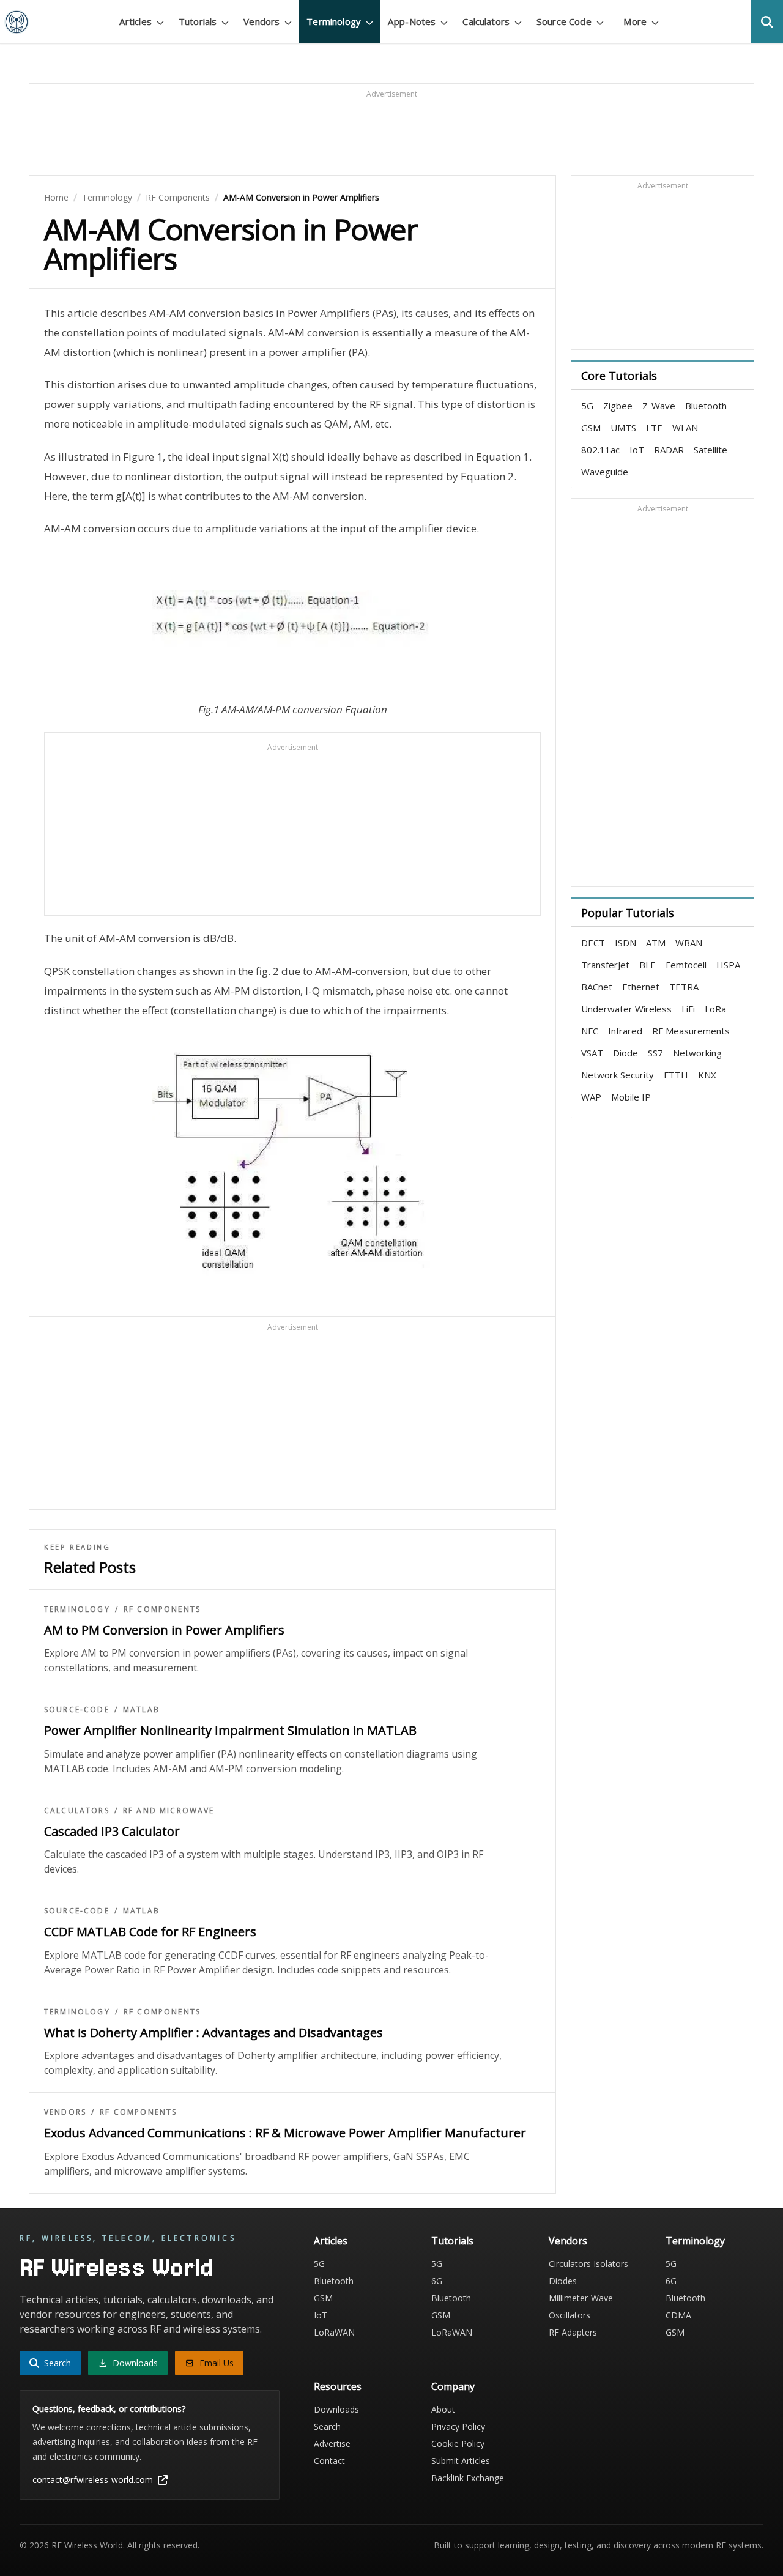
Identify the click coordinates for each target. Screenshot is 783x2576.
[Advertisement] (391, 127)
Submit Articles (461, 2461)
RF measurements (691, 1031)
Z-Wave (659, 406)
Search (327, 2426)
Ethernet (641, 987)
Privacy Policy (458, 2426)
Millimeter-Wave (581, 2298)
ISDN (625, 943)
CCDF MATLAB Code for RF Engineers (150, 1932)
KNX (707, 1075)
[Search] (767, 22)
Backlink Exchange (468, 2478)
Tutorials (452, 2241)
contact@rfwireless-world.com (93, 2480)
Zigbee (618, 406)
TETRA (684, 987)
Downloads (336, 2409)
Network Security (618, 1075)
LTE (654, 428)
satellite (711, 450)
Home (56, 197)
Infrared (625, 1031)
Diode (625, 1053)
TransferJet (605, 965)
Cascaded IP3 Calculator (112, 1831)
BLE (648, 965)
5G (587, 406)
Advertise (332, 2444)
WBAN (689, 943)
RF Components (178, 197)
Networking (697, 1053)
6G (437, 2281)
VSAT (592, 1053)
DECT (593, 943)
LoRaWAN (334, 2332)
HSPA (728, 965)
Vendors (65, 2112)
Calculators (77, 1811)
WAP (591, 1097)
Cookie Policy (458, 2444)
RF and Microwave (169, 1811)
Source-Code (77, 1710)
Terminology (107, 197)
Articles (331, 2241)
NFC (590, 1031)
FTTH (676, 1075)
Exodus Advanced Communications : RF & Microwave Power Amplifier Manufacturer (285, 2133)
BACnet (597, 987)
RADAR (669, 450)
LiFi (688, 1009)
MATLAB (141, 1710)
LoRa (715, 1009)
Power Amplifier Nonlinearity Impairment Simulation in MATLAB (230, 1730)
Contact (329, 2461)
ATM (656, 943)
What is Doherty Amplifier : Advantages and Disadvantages (213, 2032)
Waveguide (605, 472)
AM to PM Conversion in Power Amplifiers (164, 1630)
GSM (591, 428)
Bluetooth (706, 406)
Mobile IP (631, 1097)
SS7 (655, 1053)
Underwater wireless (626, 1009)
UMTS (623, 428)
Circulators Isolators (588, 2264)
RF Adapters (573, 2332)
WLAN (685, 428)
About (443, 2409)
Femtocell (686, 965)
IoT (637, 450)
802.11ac (600, 450)
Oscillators (570, 2315)
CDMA (678, 2315)
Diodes (563, 2281)
